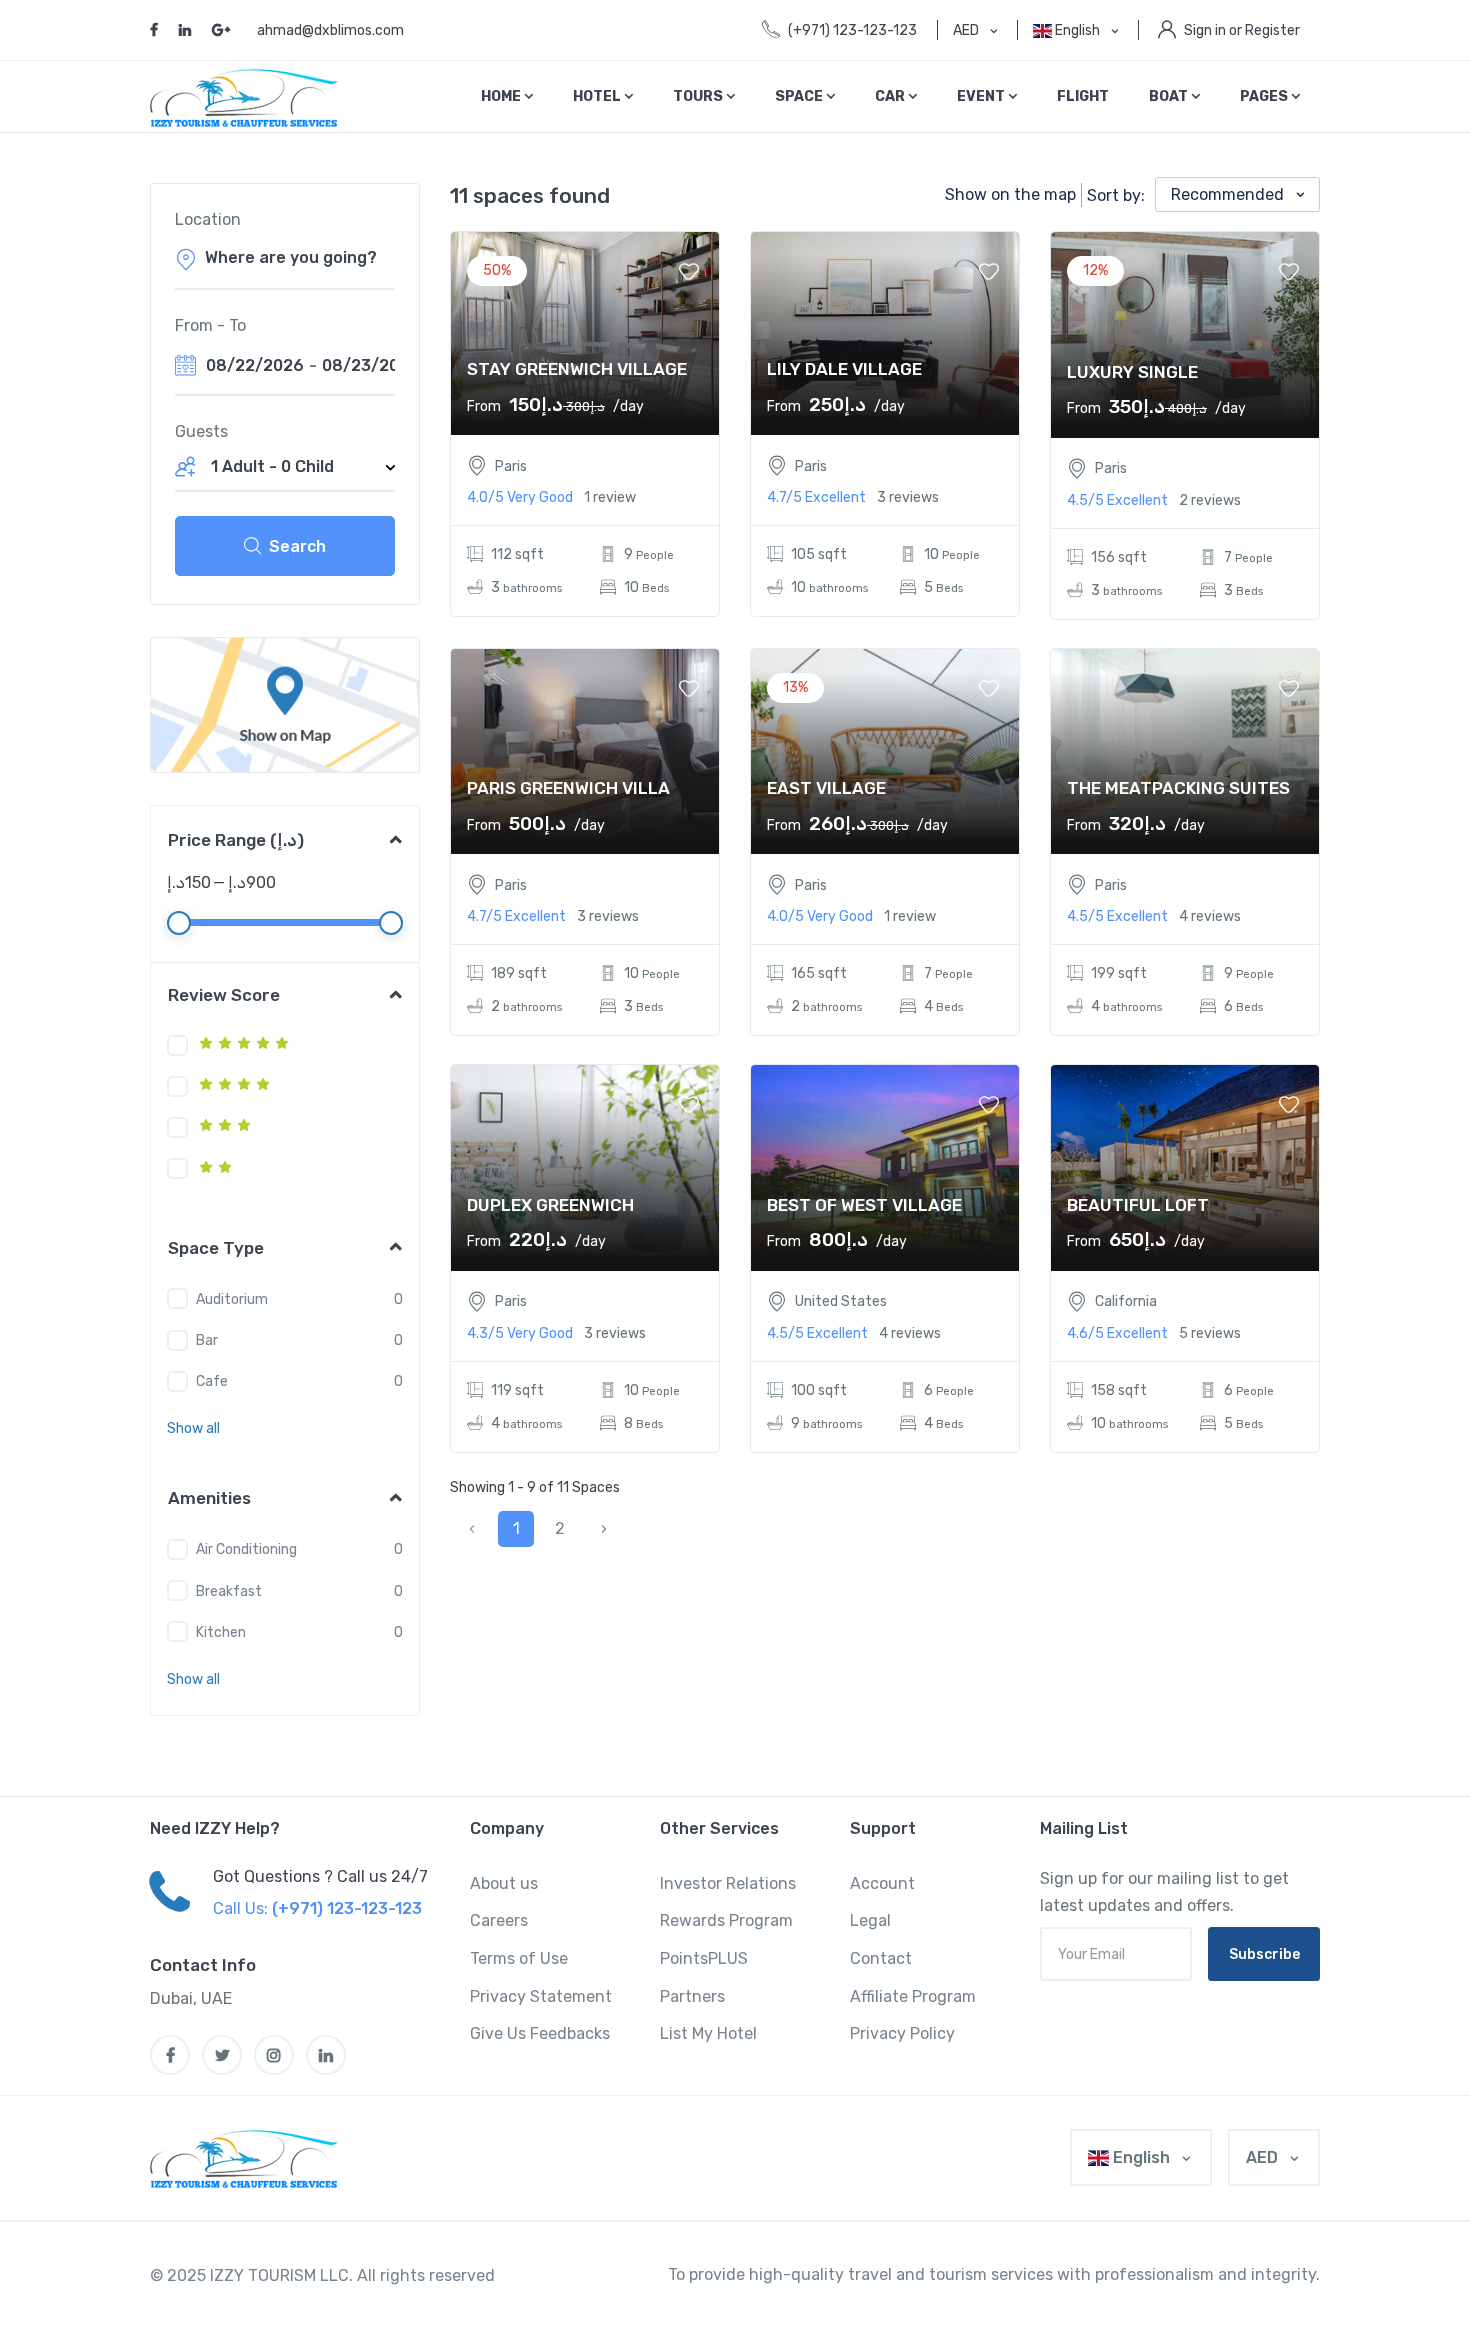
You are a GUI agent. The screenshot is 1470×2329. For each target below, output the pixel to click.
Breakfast (229, 1591)
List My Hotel (708, 2033)
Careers (499, 1920)
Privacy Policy (902, 2033)
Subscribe (1264, 1954)
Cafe (212, 1381)
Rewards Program (726, 1920)
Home (502, 96)
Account (882, 1883)
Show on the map (1010, 194)
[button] (193, 1428)
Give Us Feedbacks (540, 2033)
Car (891, 96)
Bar (207, 1340)
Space (800, 96)
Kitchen (221, 1632)
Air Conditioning (246, 1549)
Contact (881, 1958)
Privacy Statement (541, 1996)
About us (504, 1883)
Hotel (598, 96)
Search (297, 546)
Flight (1083, 96)
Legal (870, 1920)
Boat (1170, 96)
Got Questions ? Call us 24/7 (320, 1876)
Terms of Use (519, 1958)
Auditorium (232, 1299)
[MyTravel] (252, 2158)
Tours (699, 96)
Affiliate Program (913, 1996)
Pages (1265, 96)
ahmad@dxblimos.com (330, 30)
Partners (692, 1996)
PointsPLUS (704, 1958)
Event (982, 96)
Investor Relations (728, 1883)
